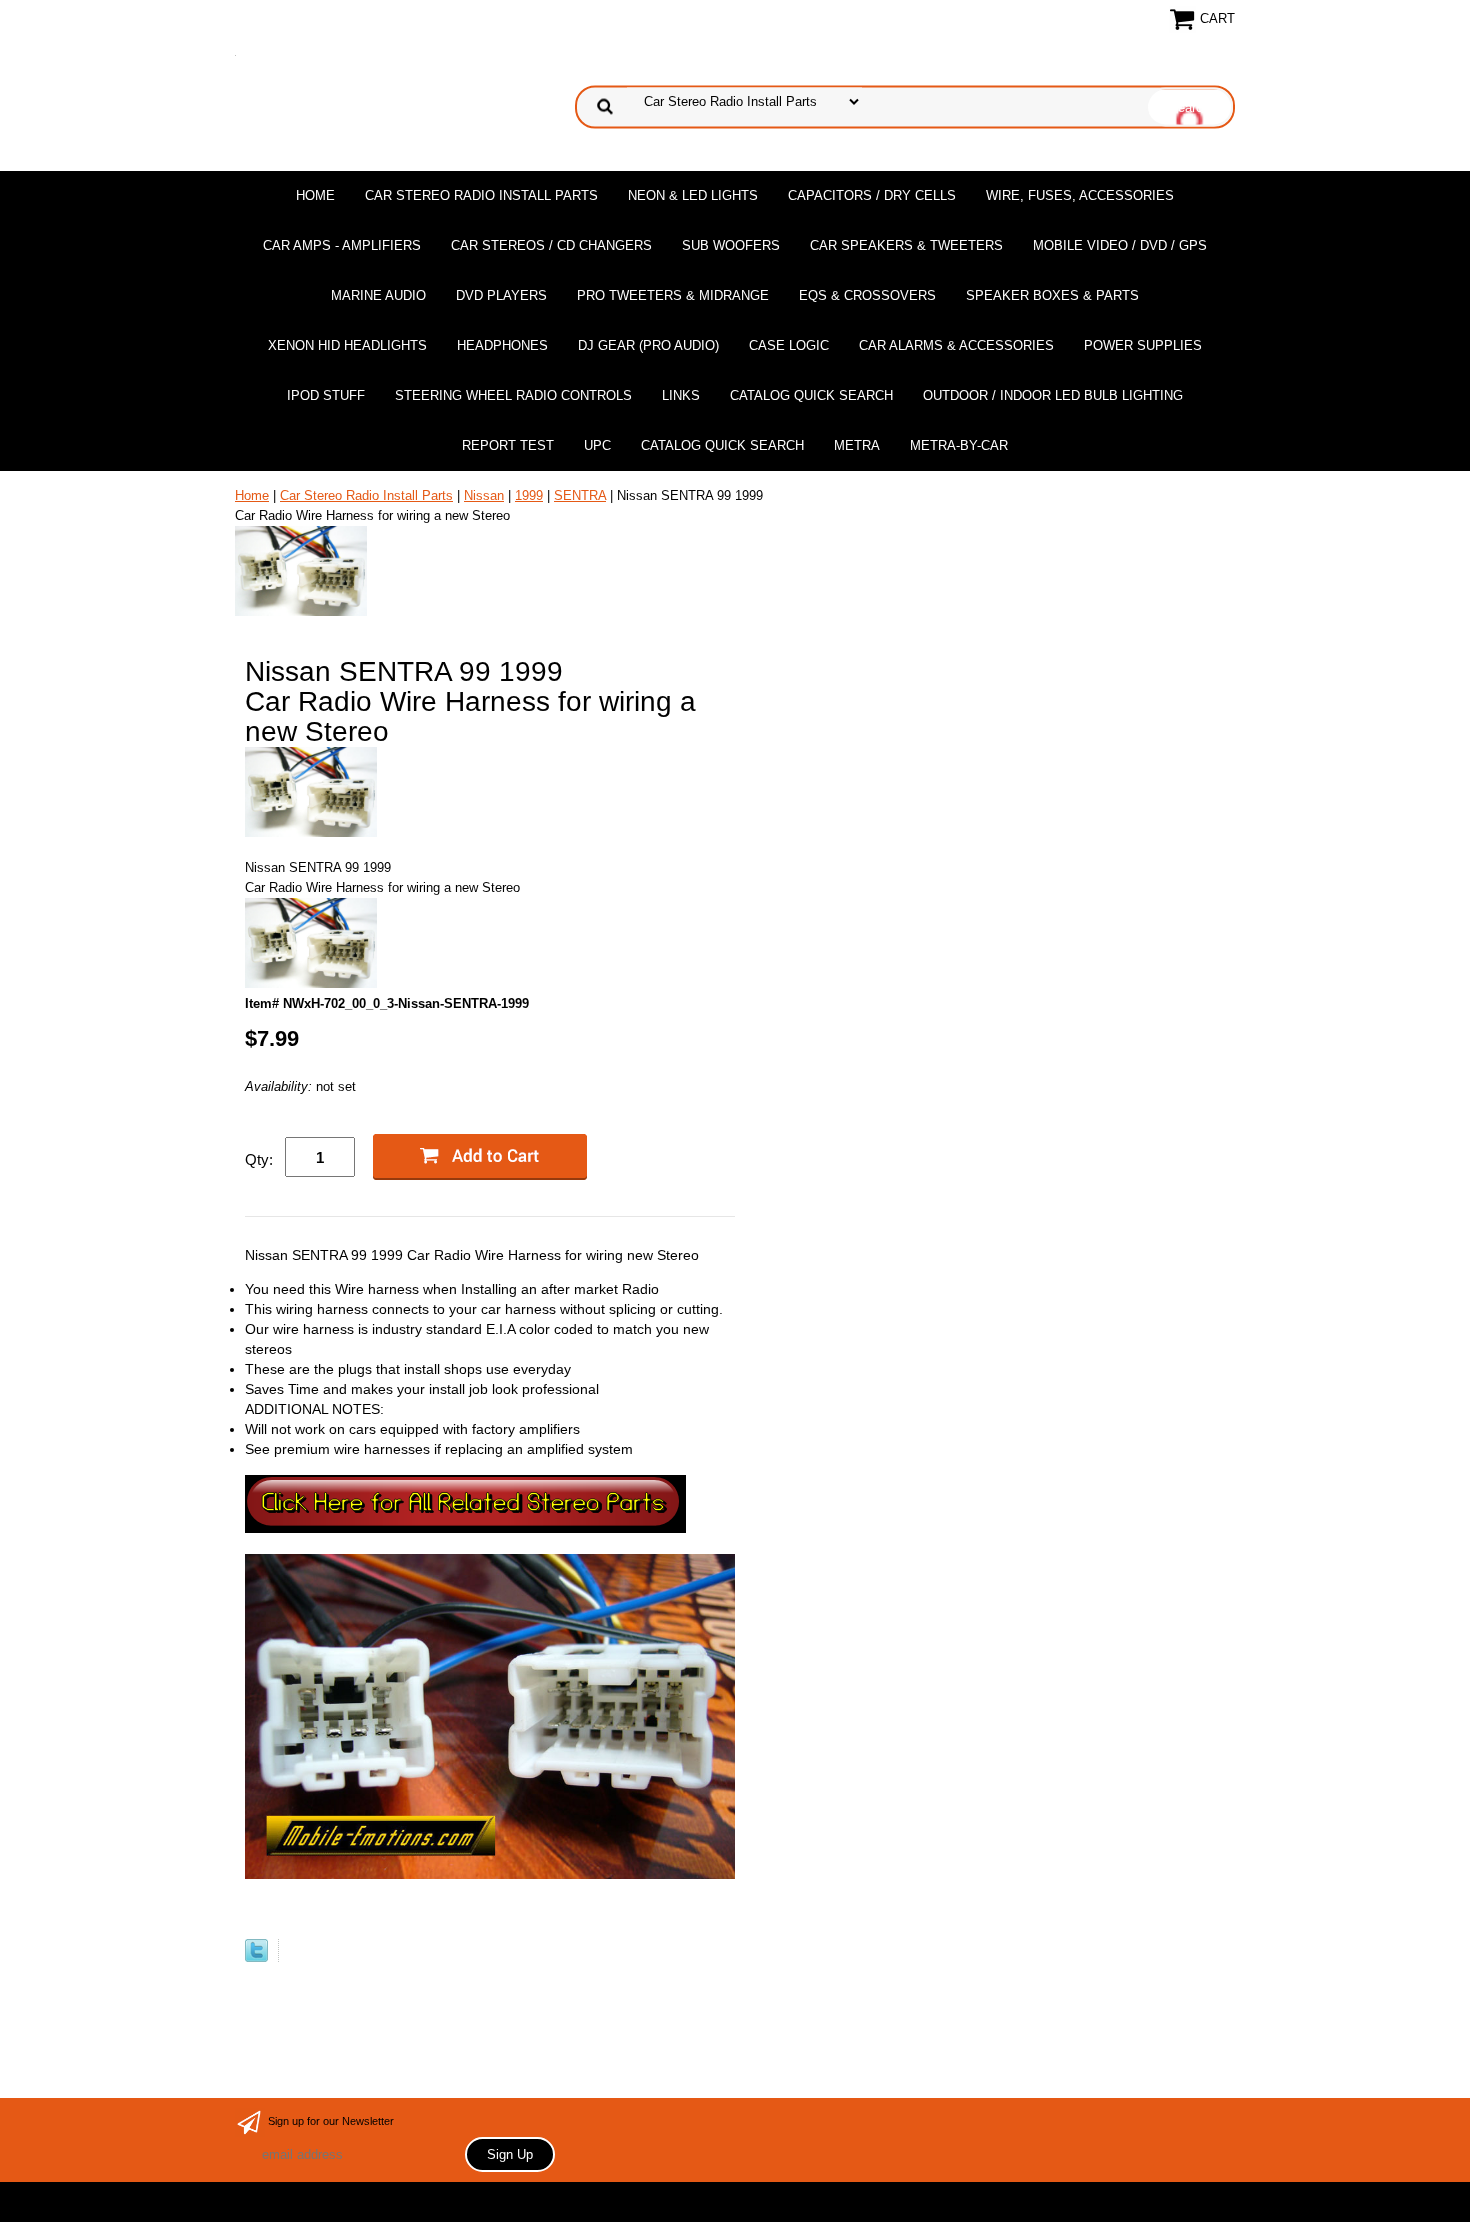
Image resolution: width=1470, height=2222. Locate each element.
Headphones (502, 345)
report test (508, 445)
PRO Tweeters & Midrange (673, 295)
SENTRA (580, 495)
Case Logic (789, 345)
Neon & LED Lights (693, 195)
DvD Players (501, 295)
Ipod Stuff (326, 395)
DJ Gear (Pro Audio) (648, 345)
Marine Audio (378, 295)
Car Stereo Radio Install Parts (481, 195)
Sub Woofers (731, 245)
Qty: (259, 1159)
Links (681, 395)
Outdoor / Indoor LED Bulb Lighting (1053, 395)
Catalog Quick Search (811, 395)
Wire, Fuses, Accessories (1080, 195)
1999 (529, 495)
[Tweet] (256, 1957)
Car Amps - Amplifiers (342, 245)
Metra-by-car (959, 445)
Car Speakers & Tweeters (906, 245)
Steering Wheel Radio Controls (513, 395)
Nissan (484, 495)
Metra (857, 445)
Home (315, 195)
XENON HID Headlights (347, 345)
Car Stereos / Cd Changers (551, 245)
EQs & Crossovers (867, 295)
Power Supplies (1143, 345)
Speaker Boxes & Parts (1052, 295)
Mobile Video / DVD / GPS (1120, 245)
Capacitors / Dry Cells (872, 195)
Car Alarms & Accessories (956, 345)
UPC (597, 445)
